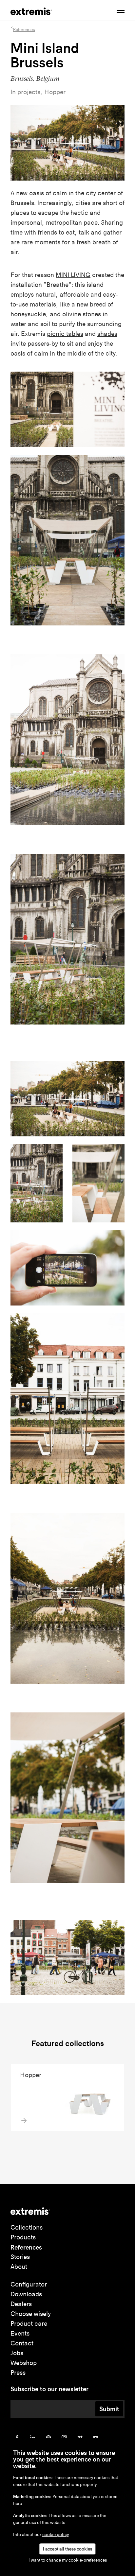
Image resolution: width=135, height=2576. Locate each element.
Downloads (26, 2294)
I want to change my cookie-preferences (68, 2560)
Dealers (21, 2304)
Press (18, 2373)
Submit (109, 2409)
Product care (29, 2324)
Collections (27, 2227)
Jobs (17, 2353)
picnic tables (65, 334)
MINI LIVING (73, 275)
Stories (20, 2257)
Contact (22, 2343)
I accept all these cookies (67, 2549)
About (19, 2267)
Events (20, 2333)
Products (23, 2237)
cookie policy (56, 2535)
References (26, 2247)
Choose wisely (31, 2314)
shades (107, 334)
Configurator (29, 2284)
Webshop (24, 2363)
